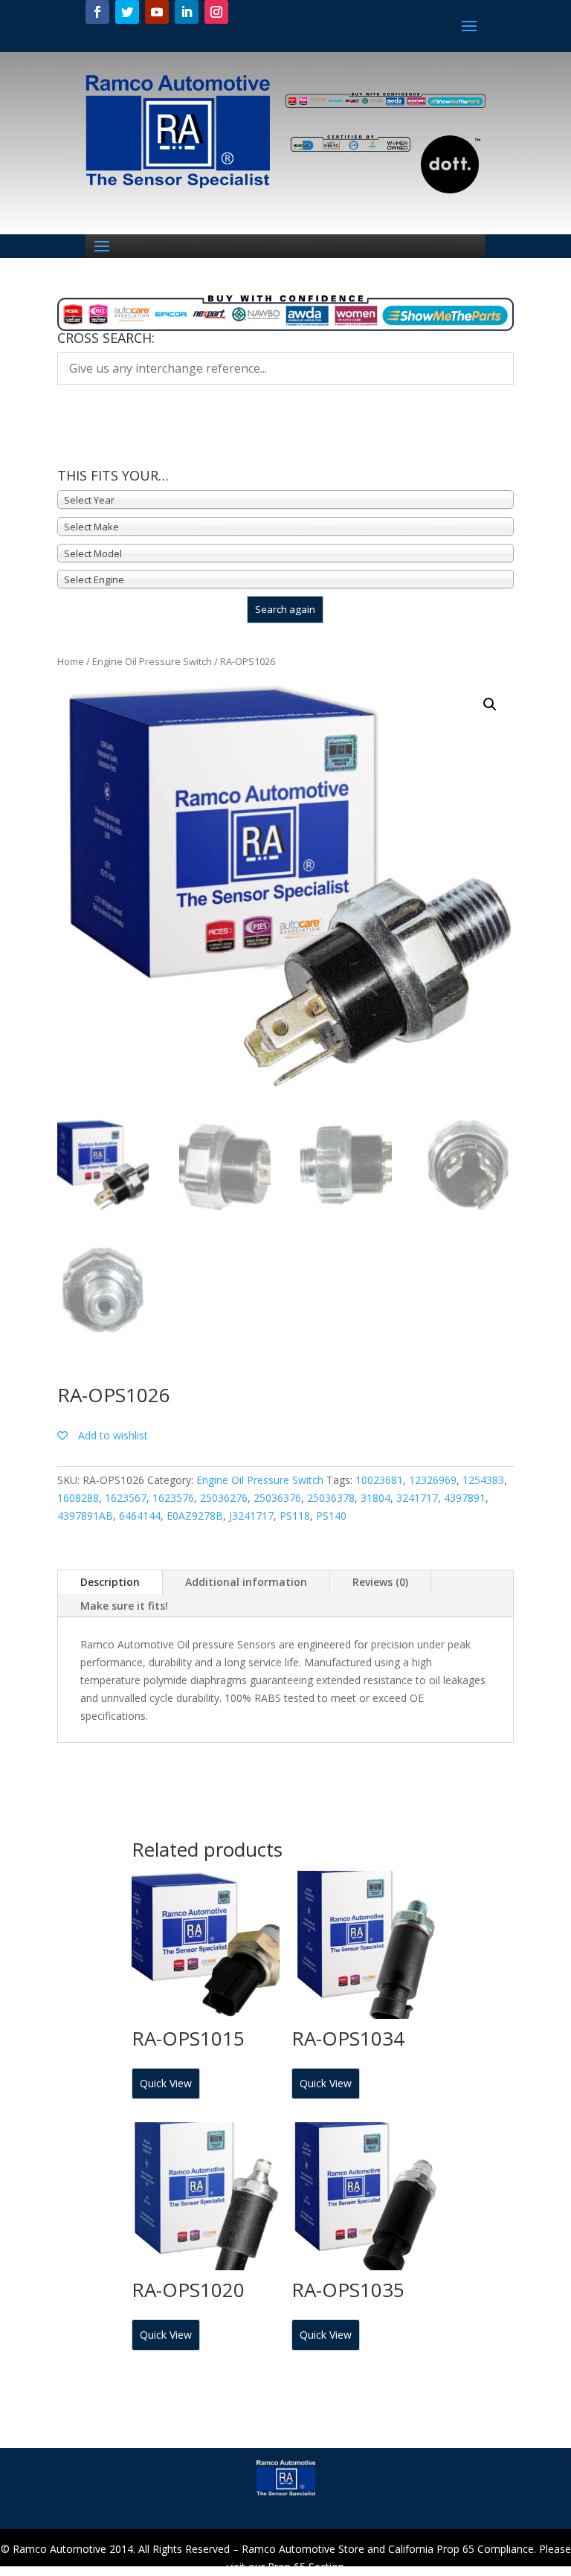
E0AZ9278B (195, 1516)
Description (110, 1582)
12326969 (433, 1480)
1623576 (173, 1498)
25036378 (331, 1498)
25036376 (277, 1498)
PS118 (295, 1516)
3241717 (417, 1498)
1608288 (78, 1498)
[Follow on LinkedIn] (187, 12)
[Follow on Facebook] (97, 12)
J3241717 (251, 1516)
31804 (375, 1498)
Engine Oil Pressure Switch (152, 661)
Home (71, 661)
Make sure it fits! (124, 1606)
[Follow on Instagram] (216, 12)
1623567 (126, 1498)
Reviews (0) (380, 1582)
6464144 (140, 1516)
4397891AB (85, 1516)
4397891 (465, 1498)
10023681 (379, 1480)
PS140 (331, 1516)
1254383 (483, 1480)
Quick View (166, 2083)
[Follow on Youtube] (157, 12)
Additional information (246, 1582)
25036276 (224, 1498)
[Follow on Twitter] (127, 12)
